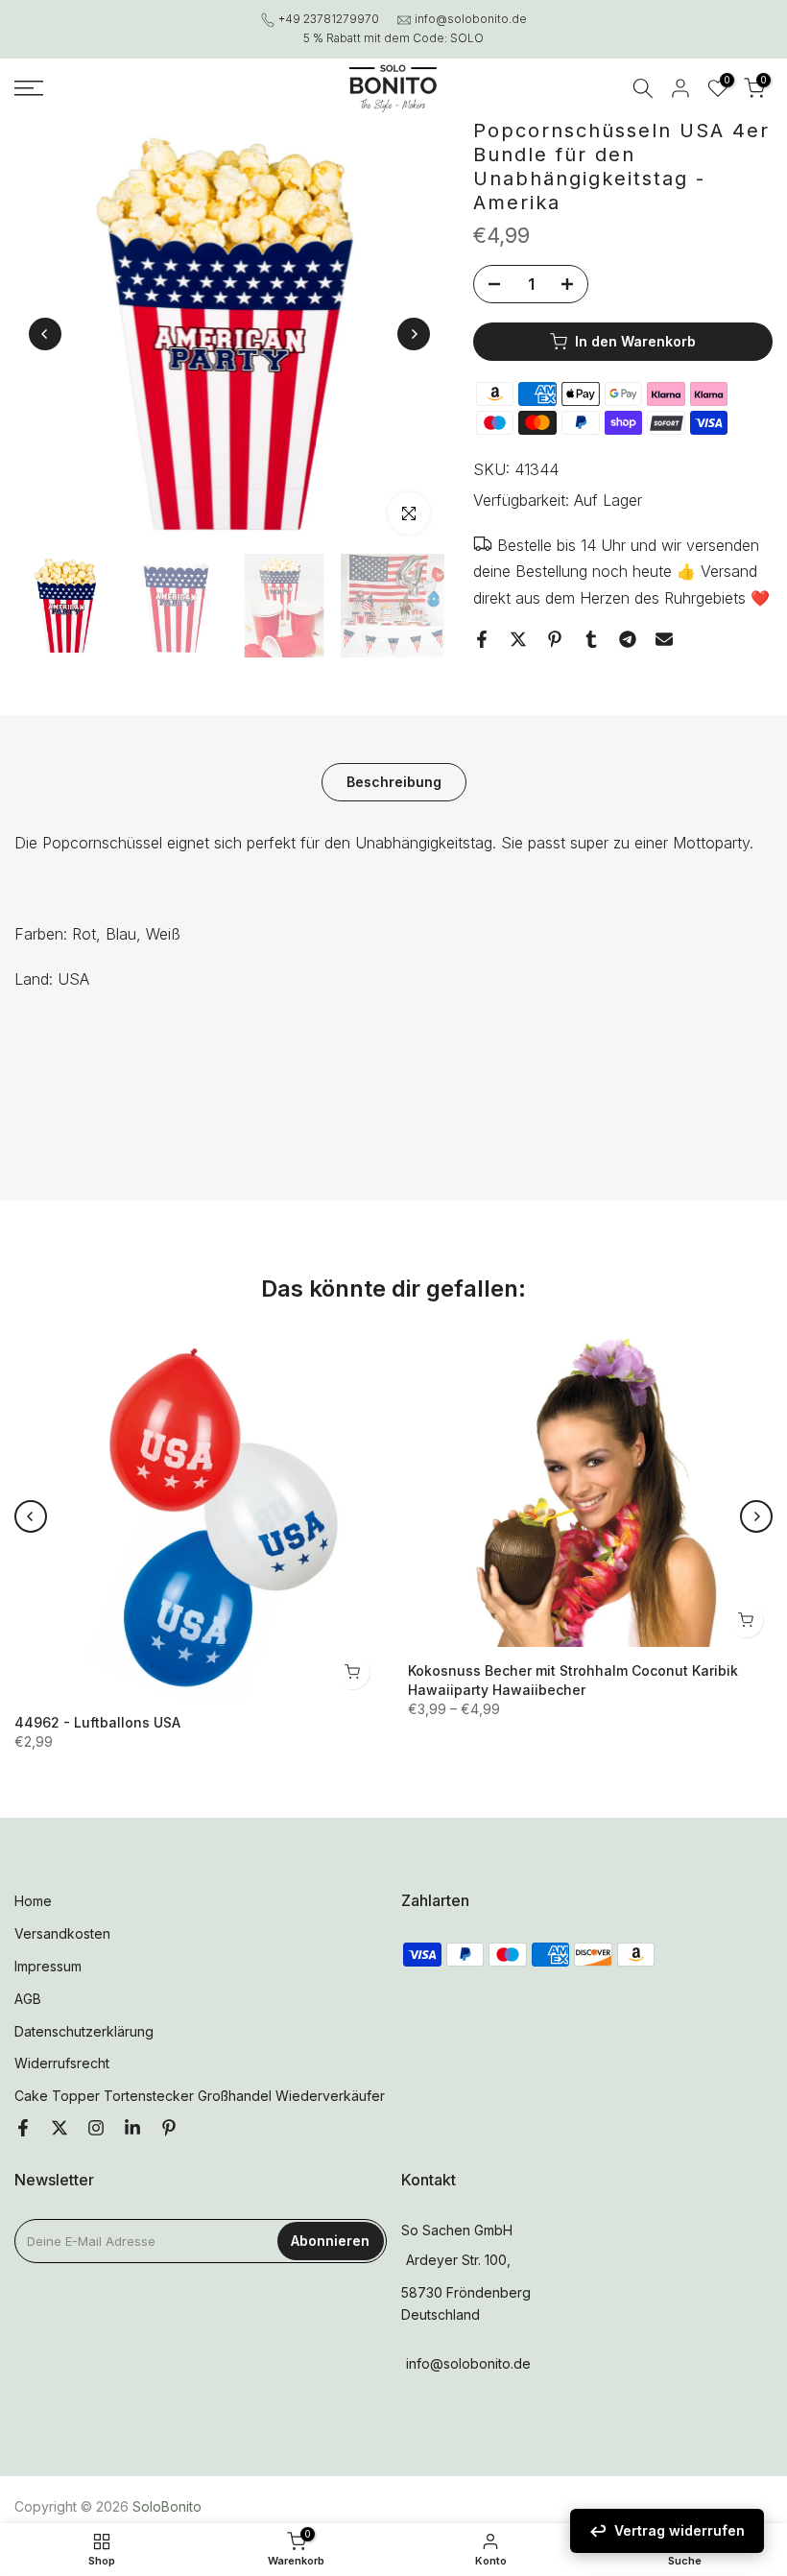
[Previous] (45, 334)
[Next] (414, 334)
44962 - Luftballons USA (97, 1722)
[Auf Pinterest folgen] (169, 2129)
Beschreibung (394, 782)
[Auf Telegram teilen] (628, 639)
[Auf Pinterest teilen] (555, 639)
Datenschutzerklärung (84, 2031)
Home (33, 1901)
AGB (28, 1999)
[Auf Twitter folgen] (60, 2129)
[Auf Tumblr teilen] (591, 639)
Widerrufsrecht (62, 2063)
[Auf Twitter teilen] (518, 639)
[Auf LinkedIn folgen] (132, 2129)
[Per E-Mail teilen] (664, 639)
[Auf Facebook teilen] (482, 639)
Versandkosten (62, 1933)
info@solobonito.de (471, 19)
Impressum (48, 1966)
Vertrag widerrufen (680, 2530)
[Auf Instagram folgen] (96, 2129)
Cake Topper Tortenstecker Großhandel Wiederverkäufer (200, 2096)
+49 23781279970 (329, 19)
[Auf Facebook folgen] (23, 2129)
